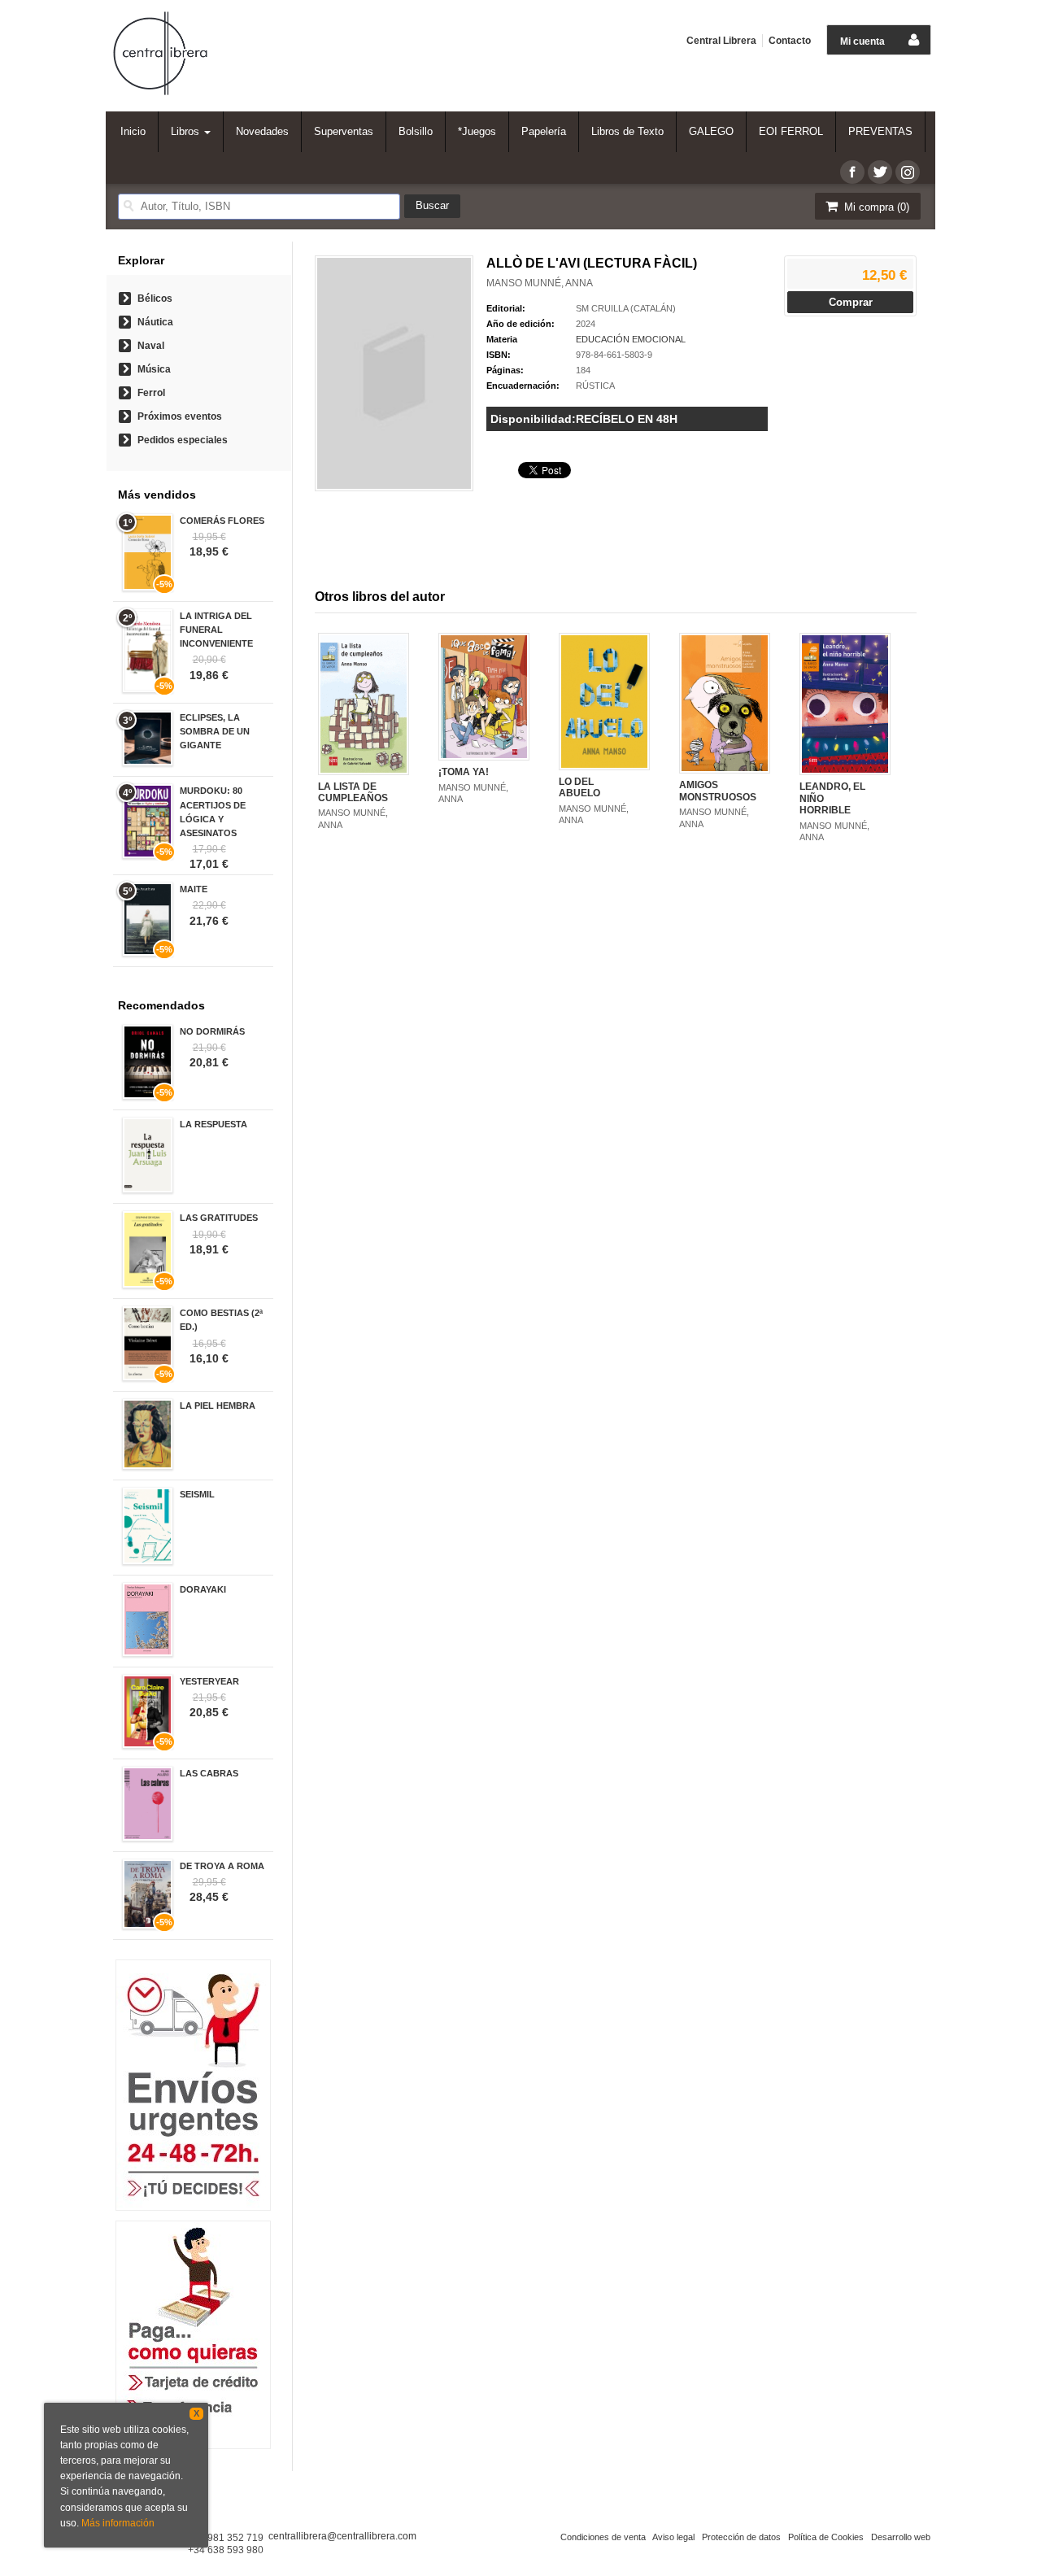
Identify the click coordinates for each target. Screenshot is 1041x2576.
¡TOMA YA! (464, 772)
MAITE (194, 889)
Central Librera (721, 41)
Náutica (155, 322)
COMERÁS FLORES (222, 521)
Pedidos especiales (183, 440)
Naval (151, 346)
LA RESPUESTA (213, 1124)
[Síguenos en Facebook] (852, 172)
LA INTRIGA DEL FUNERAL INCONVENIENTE (216, 630)
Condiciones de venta (603, 2537)
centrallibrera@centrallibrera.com (342, 2536)
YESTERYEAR (209, 1681)
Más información (118, 2523)
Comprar (851, 302)
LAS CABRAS (209, 1773)
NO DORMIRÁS (212, 1031)
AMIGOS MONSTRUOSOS (718, 791)
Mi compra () (875, 207)
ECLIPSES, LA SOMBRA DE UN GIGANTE (215, 731)
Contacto (790, 41)
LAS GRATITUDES (219, 1218)
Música (154, 369)
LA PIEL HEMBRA (218, 1406)
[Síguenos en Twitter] (880, 172)
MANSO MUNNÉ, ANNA (540, 283)
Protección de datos (741, 2537)
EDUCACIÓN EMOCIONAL (631, 339)
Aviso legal (673, 2537)
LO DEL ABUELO (579, 787)
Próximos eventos (180, 416)
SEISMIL (197, 1494)
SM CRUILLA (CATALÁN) (626, 308)
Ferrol (151, 393)
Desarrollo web (901, 2537)
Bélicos (155, 299)
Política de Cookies (826, 2537)
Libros (187, 131)
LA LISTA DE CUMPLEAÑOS (353, 792)
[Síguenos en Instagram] (908, 172)
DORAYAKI (203, 1589)
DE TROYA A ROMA (222, 1866)
